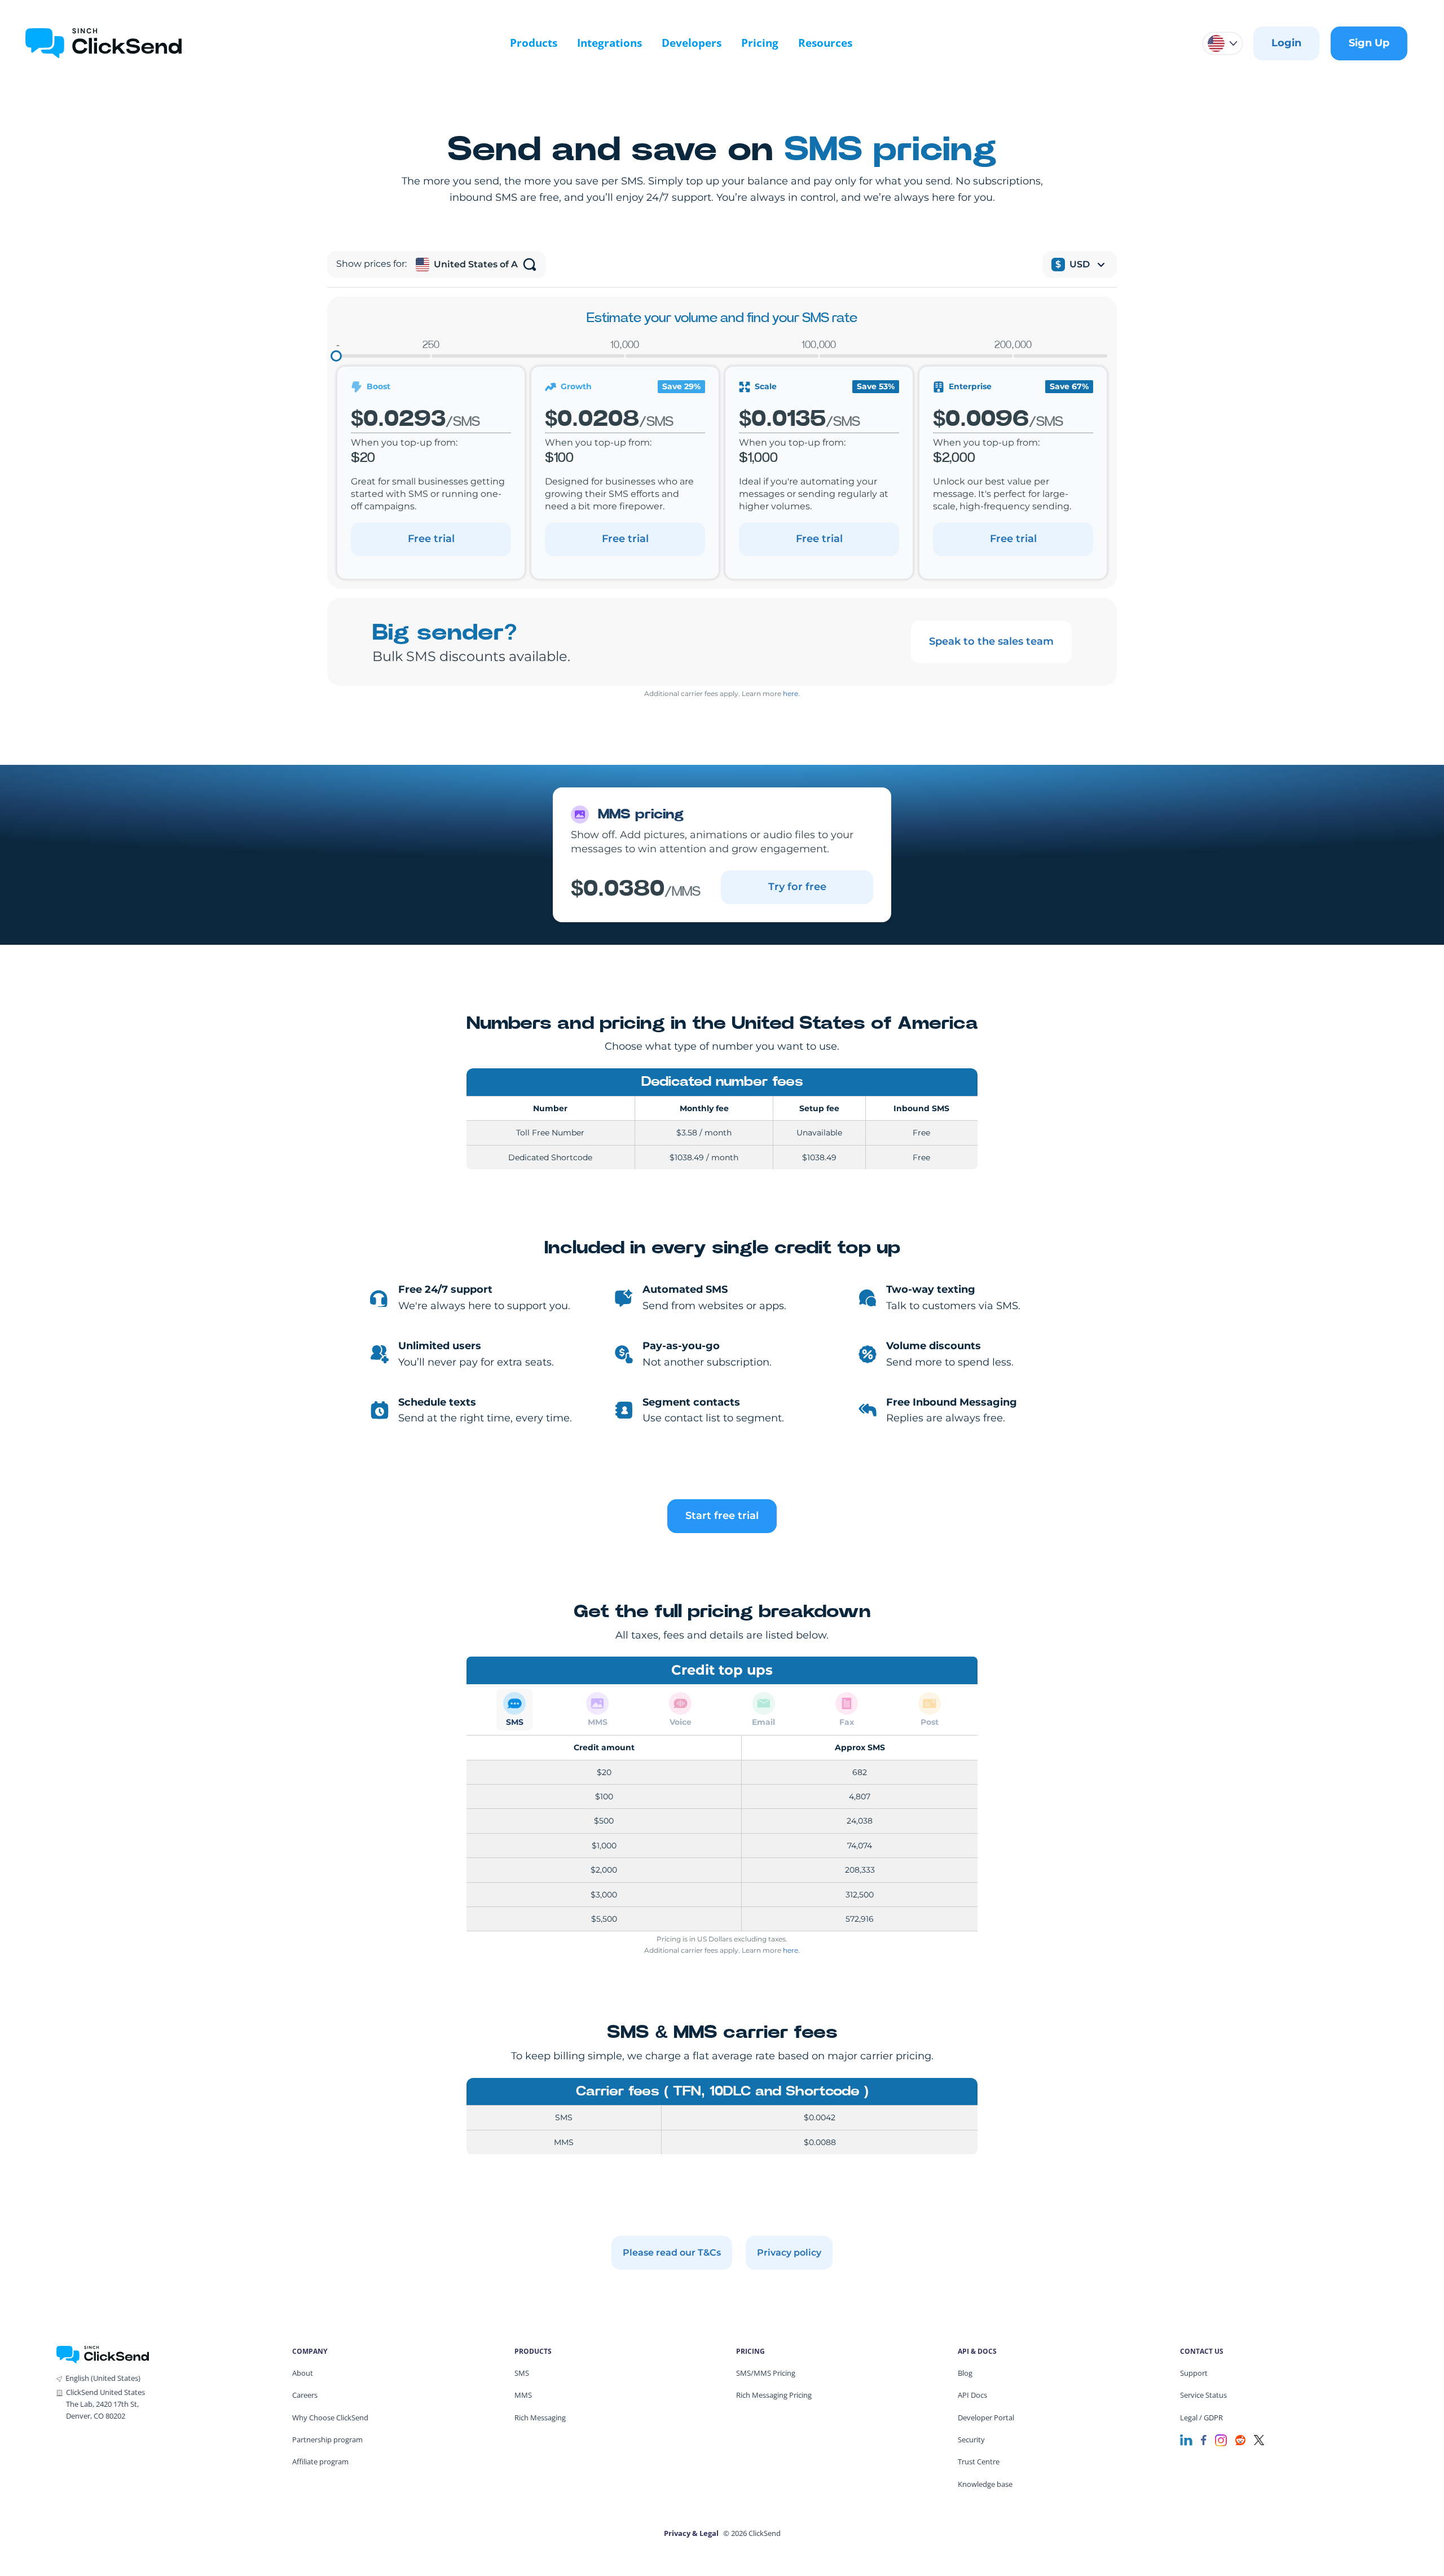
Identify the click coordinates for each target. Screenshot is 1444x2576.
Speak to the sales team (991, 641)
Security (971, 2440)
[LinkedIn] (1186, 2439)
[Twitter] (1259, 2439)
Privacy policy (789, 2253)
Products (534, 43)
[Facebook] (1204, 2439)
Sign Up (1369, 43)
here (791, 693)
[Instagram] (1221, 2439)
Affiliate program (320, 2461)
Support (1194, 2373)
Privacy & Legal (691, 2533)
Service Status (1203, 2395)
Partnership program (327, 2440)
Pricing (760, 43)
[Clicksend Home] (104, 43)
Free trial (431, 539)
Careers (305, 2395)
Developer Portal (986, 2418)
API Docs (972, 2395)
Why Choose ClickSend (330, 2418)
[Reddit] (1240, 2439)
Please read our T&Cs (672, 2253)
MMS (523, 2395)
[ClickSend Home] (103, 2353)
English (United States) (103, 2378)
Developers (692, 43)
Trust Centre (979, 2461)
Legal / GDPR (1201, 2418)
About (303, 2373)
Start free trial (722, 1516)
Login (1286, 43)
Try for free (797, 887)
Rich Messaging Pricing (774, 2395)
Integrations (609, 43)
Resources (825, 43)
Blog (965, 2373)
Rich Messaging (540, 2418)
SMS (522, 2373)
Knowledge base (985, 2484)
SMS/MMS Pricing (766, 2373)
